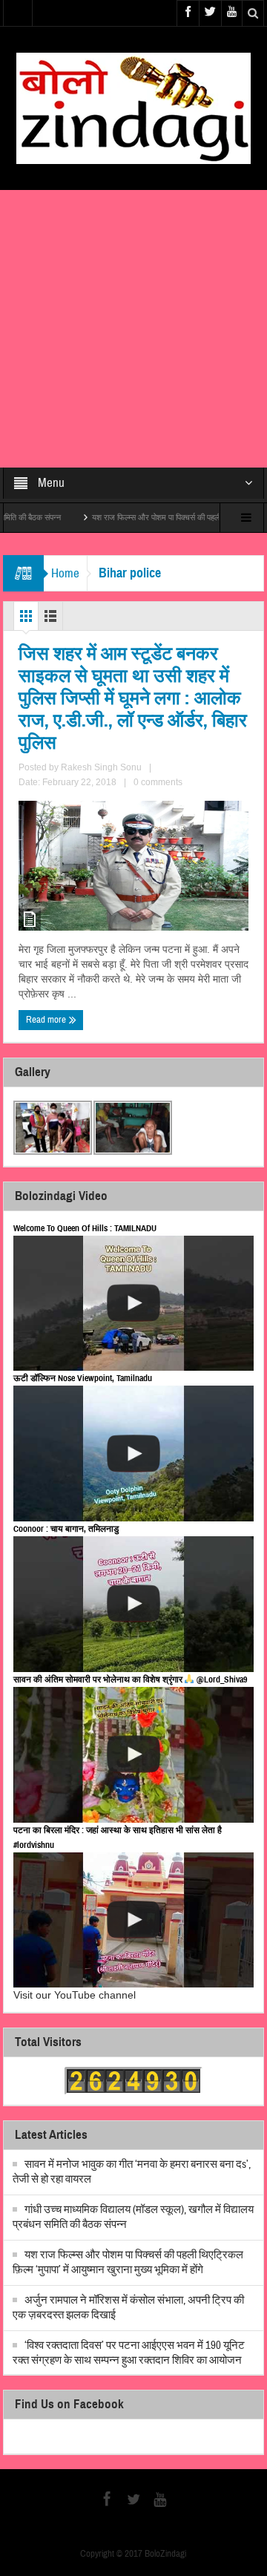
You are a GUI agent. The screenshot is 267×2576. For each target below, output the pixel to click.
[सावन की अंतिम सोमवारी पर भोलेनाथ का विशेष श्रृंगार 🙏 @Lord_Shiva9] (134, 1755)
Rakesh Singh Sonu (101, 767)
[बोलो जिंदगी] (133, 108)
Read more (47, 1020)
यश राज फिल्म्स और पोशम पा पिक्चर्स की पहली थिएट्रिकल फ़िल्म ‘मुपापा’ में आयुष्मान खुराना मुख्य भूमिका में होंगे (128, 2262)
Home (65, 573)
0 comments (158, 782)
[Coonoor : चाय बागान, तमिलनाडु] (134, 1604)
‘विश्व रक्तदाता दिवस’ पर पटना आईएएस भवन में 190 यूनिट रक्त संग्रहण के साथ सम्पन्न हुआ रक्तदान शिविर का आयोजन (129, 2353)
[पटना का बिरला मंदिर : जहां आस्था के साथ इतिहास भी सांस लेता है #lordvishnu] (134, 1920)
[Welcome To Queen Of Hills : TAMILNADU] (134, 1304)
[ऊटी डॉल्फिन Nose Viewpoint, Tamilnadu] (134, 1453)
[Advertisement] (133, 329)
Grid (26, 620)
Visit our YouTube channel (75, 1995)
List (50, 620)
